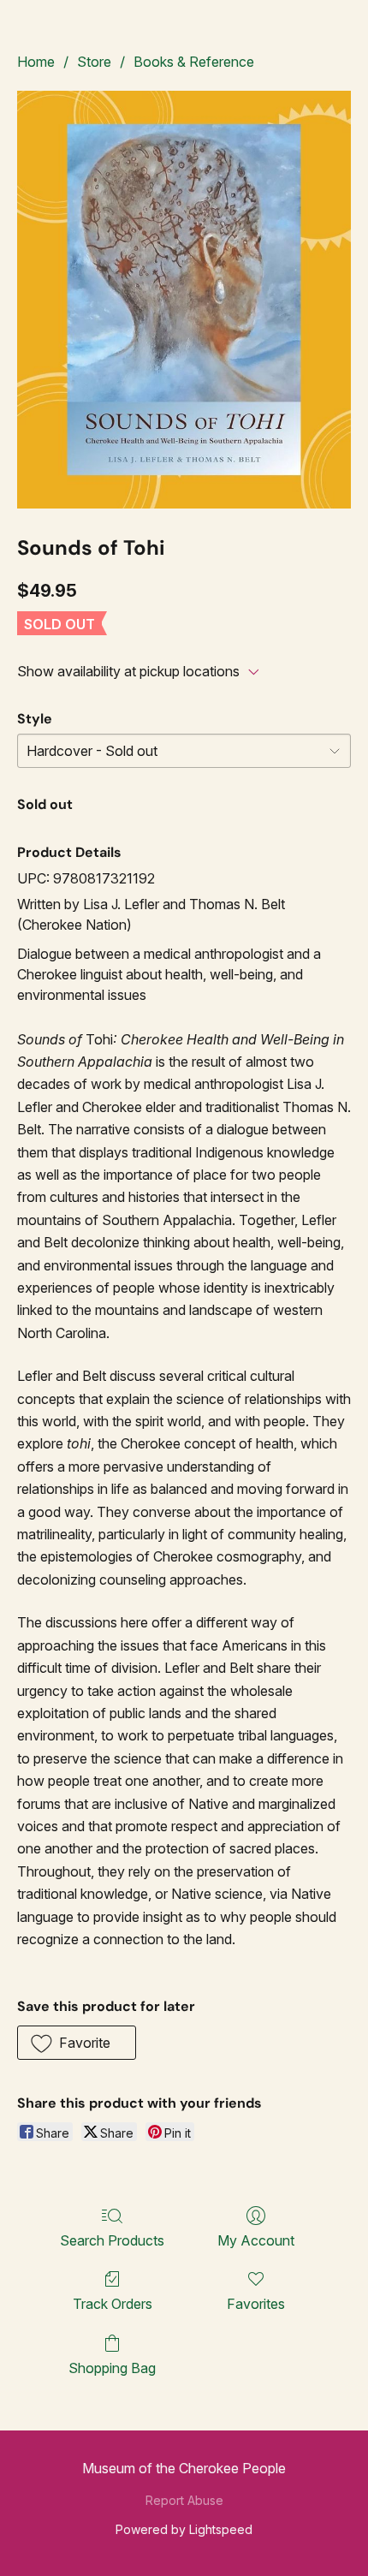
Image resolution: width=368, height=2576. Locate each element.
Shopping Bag (112, 2368)
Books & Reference (194, 62)
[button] (77, 2043)
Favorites (256, 2304)
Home (36, 62)
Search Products (112, 2240)
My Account (256, 2240)
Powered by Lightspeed (184, 2529)
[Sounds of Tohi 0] (184, 300)
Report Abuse (184, 2500)
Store (94, 62)
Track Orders (113, 2304)
